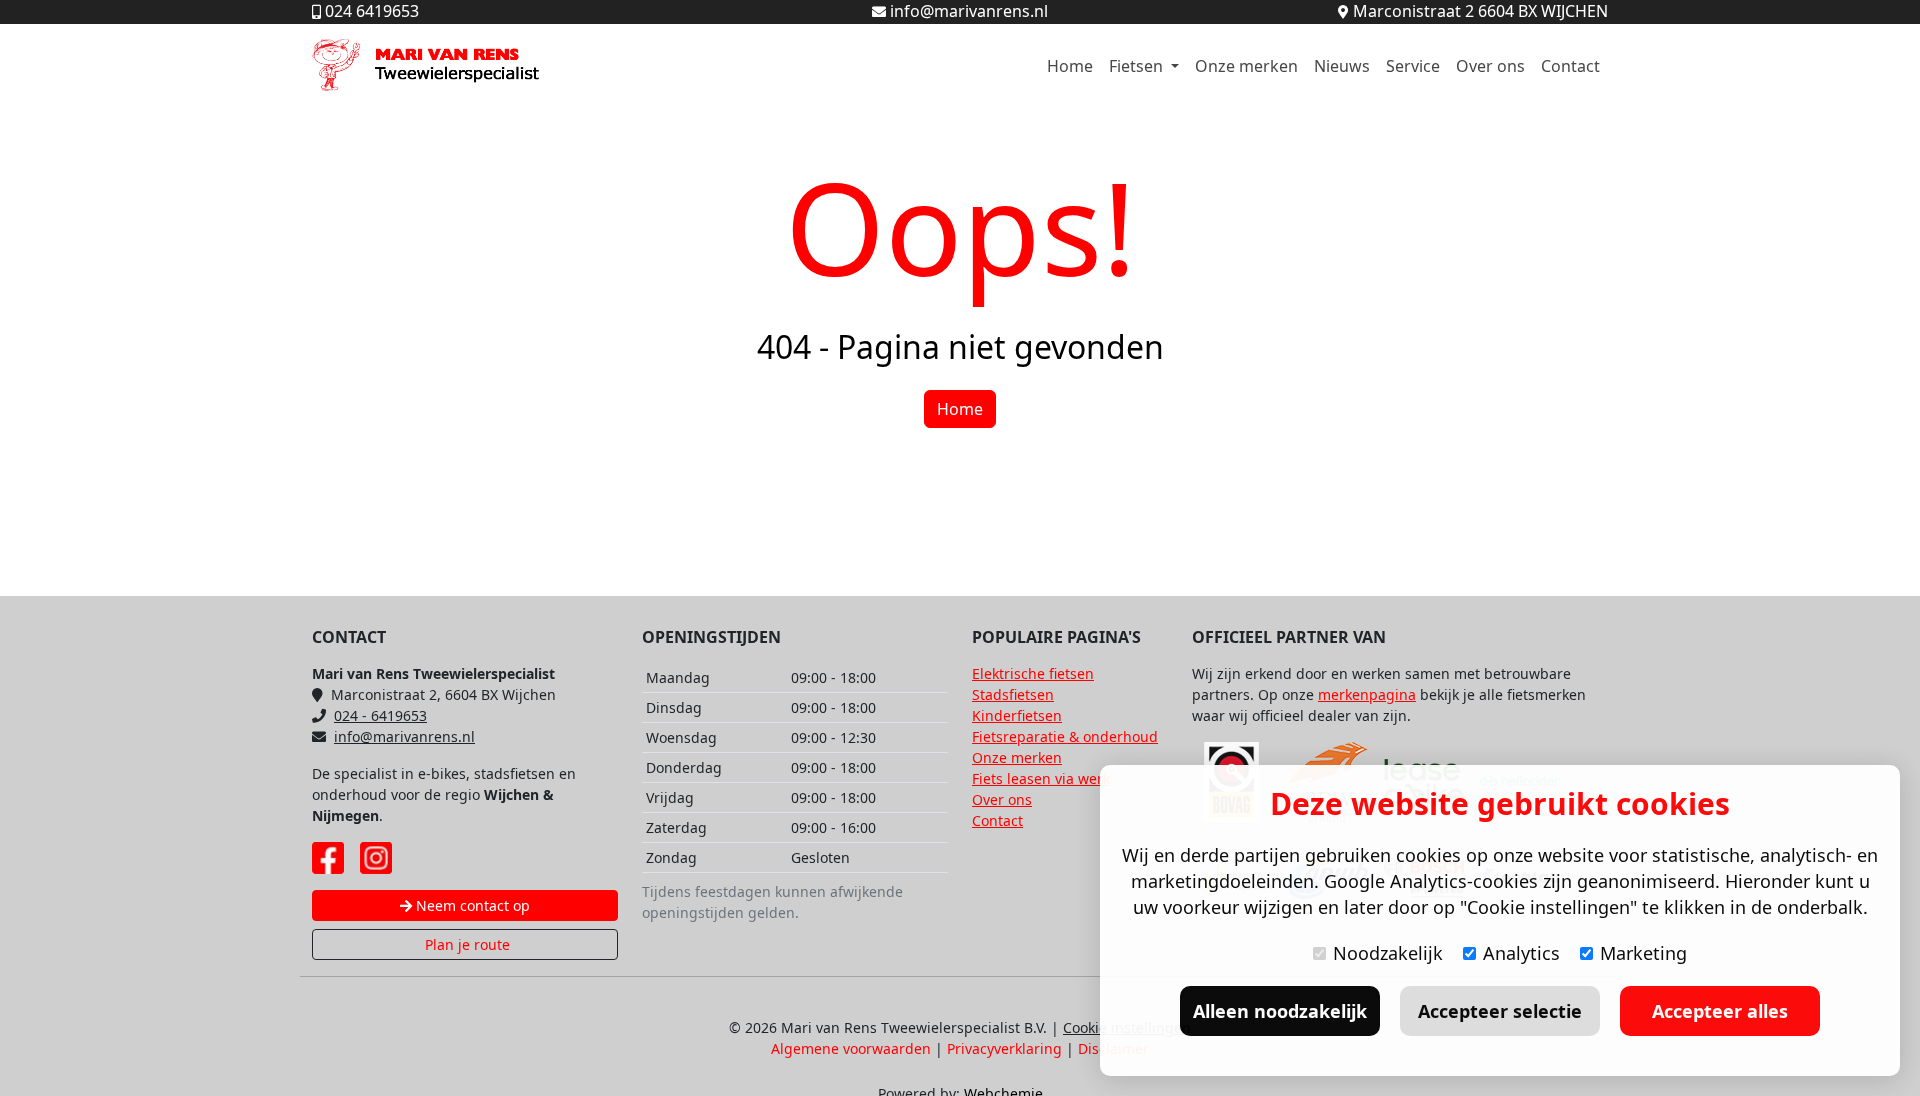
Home (1070, 66)
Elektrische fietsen (1033, 673)
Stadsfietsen (1013, 694)
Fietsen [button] (1138, 66)
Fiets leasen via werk (1041, 778)
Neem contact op (471, 905)
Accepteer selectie (1500, 1011)
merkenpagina (1367, 694)
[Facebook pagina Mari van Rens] (328, 858)
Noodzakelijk (1388, 953)
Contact (1570, 66)
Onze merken (1246, 66)
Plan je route (465, 944)
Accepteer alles (1720, 1011)
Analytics (1521, 953)
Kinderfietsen (1017, 715)
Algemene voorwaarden (851, 1048)
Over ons (1490, 66)
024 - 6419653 (380, 715)
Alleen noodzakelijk (1280, 1011)
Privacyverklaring (1004, 1048)
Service (1413, 66)
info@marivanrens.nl (404, 736)
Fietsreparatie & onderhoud (1065, 736)
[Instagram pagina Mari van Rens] (376, 858)
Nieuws (1342, 66)
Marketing (1643, 953)
